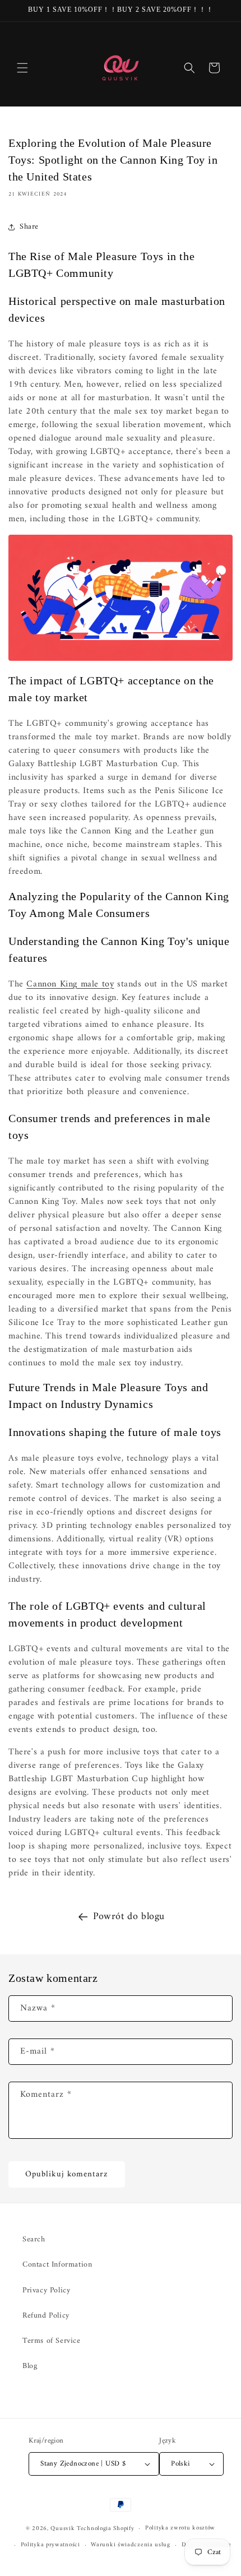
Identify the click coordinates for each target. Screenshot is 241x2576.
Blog (30, 2366)
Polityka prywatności (50, 2545)
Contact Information (57, 2265)
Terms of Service (52, 2341)
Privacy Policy (46, 2290)
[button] (22, 68)
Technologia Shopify (105, 2529)
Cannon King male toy (70, 984)
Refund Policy (46, 2316)
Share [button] (29, 227)
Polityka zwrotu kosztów (180, 2528)
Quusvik (62, 2529)
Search (34, 2239)
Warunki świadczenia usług (131, 2545)
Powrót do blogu (129, 1917)
